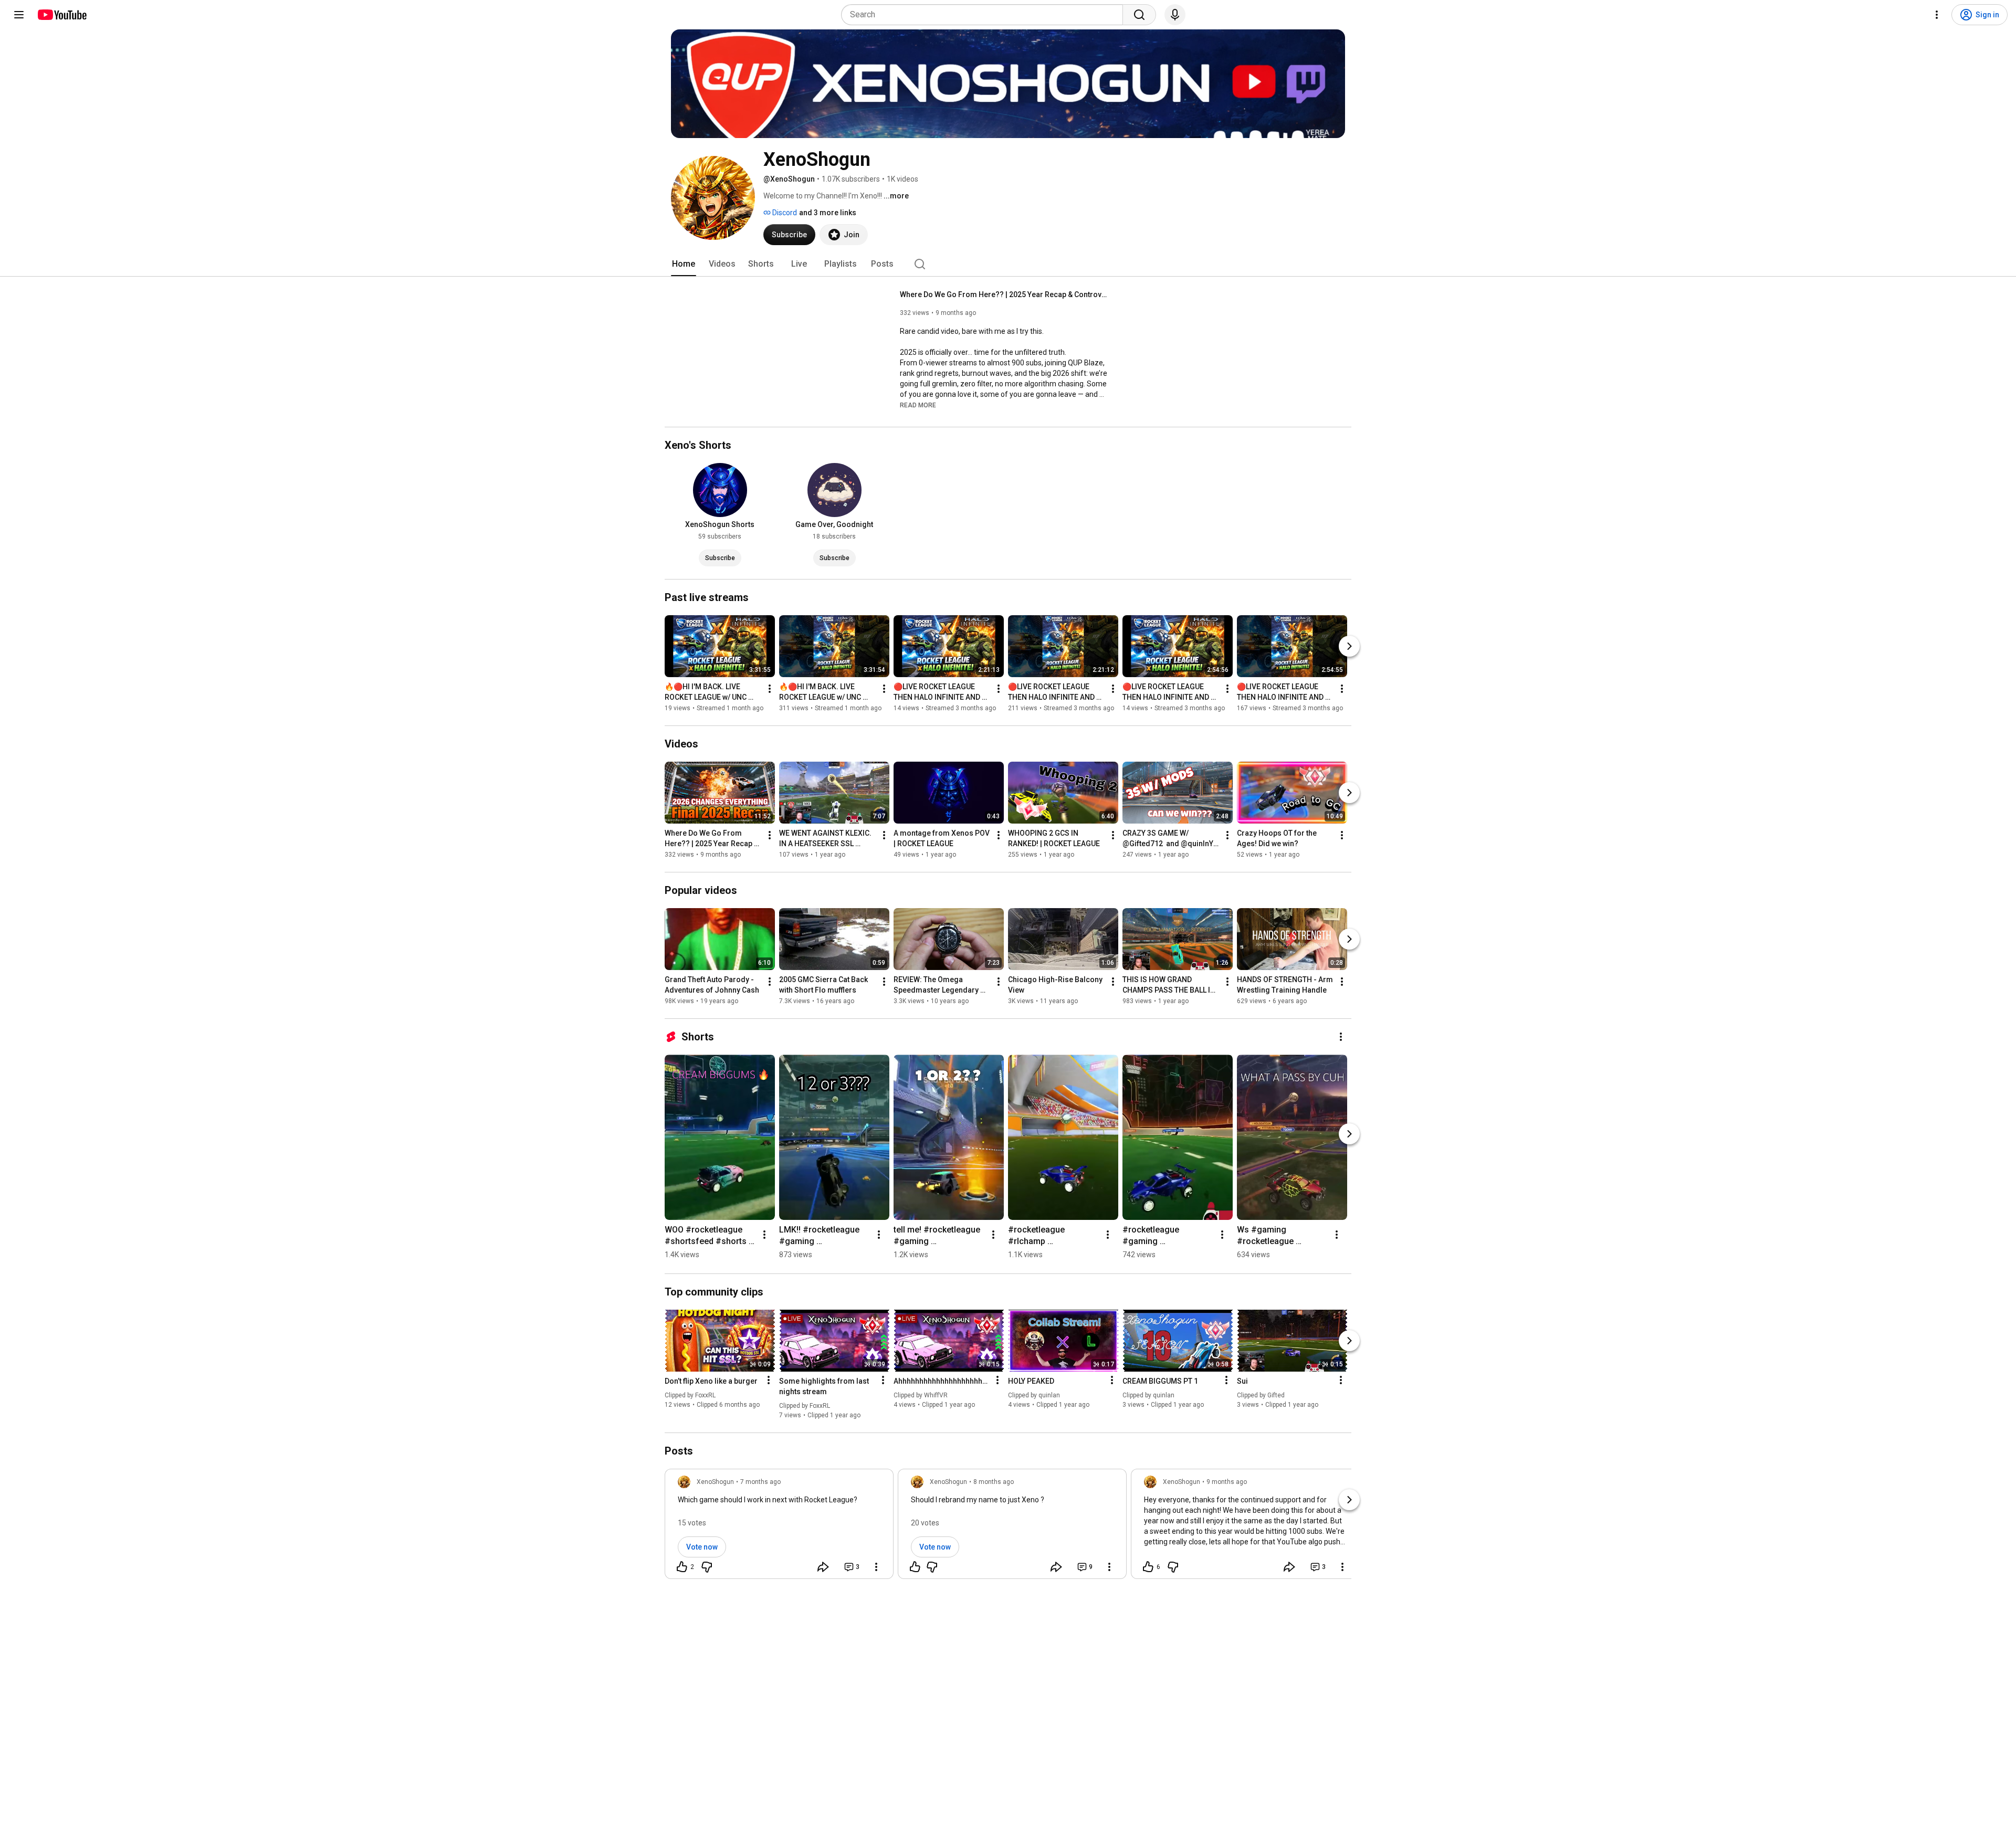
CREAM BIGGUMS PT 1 (1160, 1381)
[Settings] (1937, 15)
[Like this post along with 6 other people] (1148, 1567)
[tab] (684, 264)
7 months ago (760, 1482)
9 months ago (1227, 1482)
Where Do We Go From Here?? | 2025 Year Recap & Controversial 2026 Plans (1005, 294)
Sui (1242, 1381)
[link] (779, 1527)
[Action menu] (769, 1380)
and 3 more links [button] (828, 213)
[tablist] (1008, 264)
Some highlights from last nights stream (824, 1386)
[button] (918, 405)
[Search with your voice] (1175, 15)
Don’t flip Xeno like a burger (711, 1381)
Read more (918, 405)
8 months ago (994, 1482)
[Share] (823, 1567)
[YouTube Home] (62, 15)
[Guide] (19, 15)
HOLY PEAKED (1031, 1381)
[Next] (1349, 646)
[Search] (1139, 15)
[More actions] (770, 689)
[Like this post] (915, 1567)
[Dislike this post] (707, 1567)
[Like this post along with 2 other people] (682, 1567)
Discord (784, 213)
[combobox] (985, 15)
